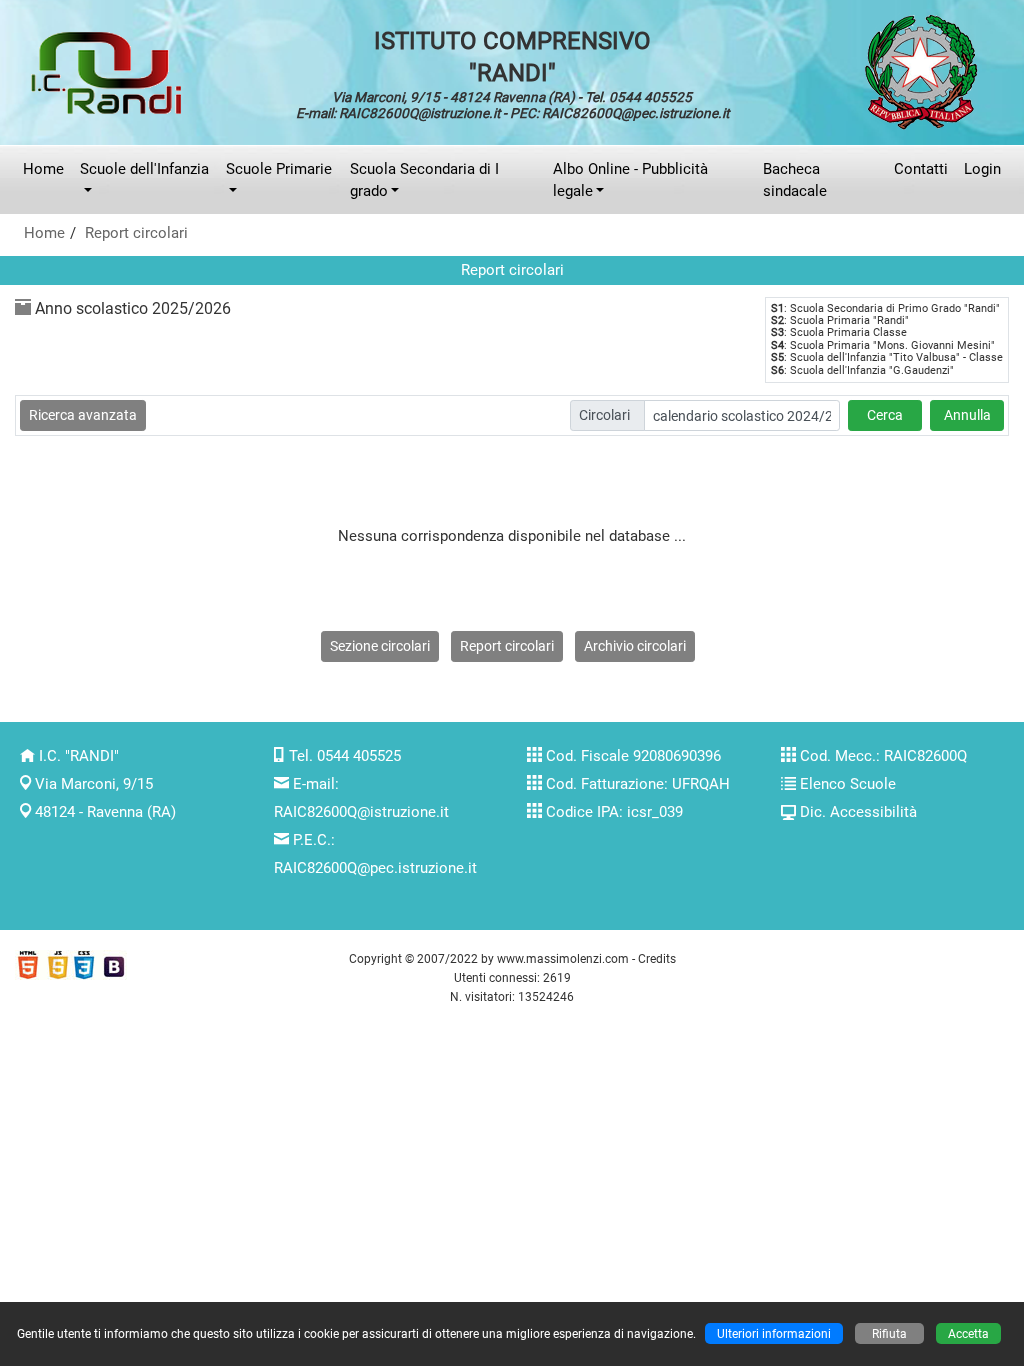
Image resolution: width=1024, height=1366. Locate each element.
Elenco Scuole (848, 784)
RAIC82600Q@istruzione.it (361, 812)
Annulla (967, 415)
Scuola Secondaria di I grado (424, 180)
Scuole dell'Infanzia (144, 169)
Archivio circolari (635, 646)
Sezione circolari (380, 646)
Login (982, 169)
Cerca (885, 415)
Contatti (921, 169)
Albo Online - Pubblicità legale (630, 180)
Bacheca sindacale (795, 180)
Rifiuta (889, 1333)
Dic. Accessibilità (858, 812)
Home (43, 169)
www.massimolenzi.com (563, 958)
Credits (657, 958)
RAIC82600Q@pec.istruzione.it (375, 868)
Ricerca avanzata (83, 415)
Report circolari (136, 233)
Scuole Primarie (279, 169)
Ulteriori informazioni (774, 1333)
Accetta (968, 1333)
